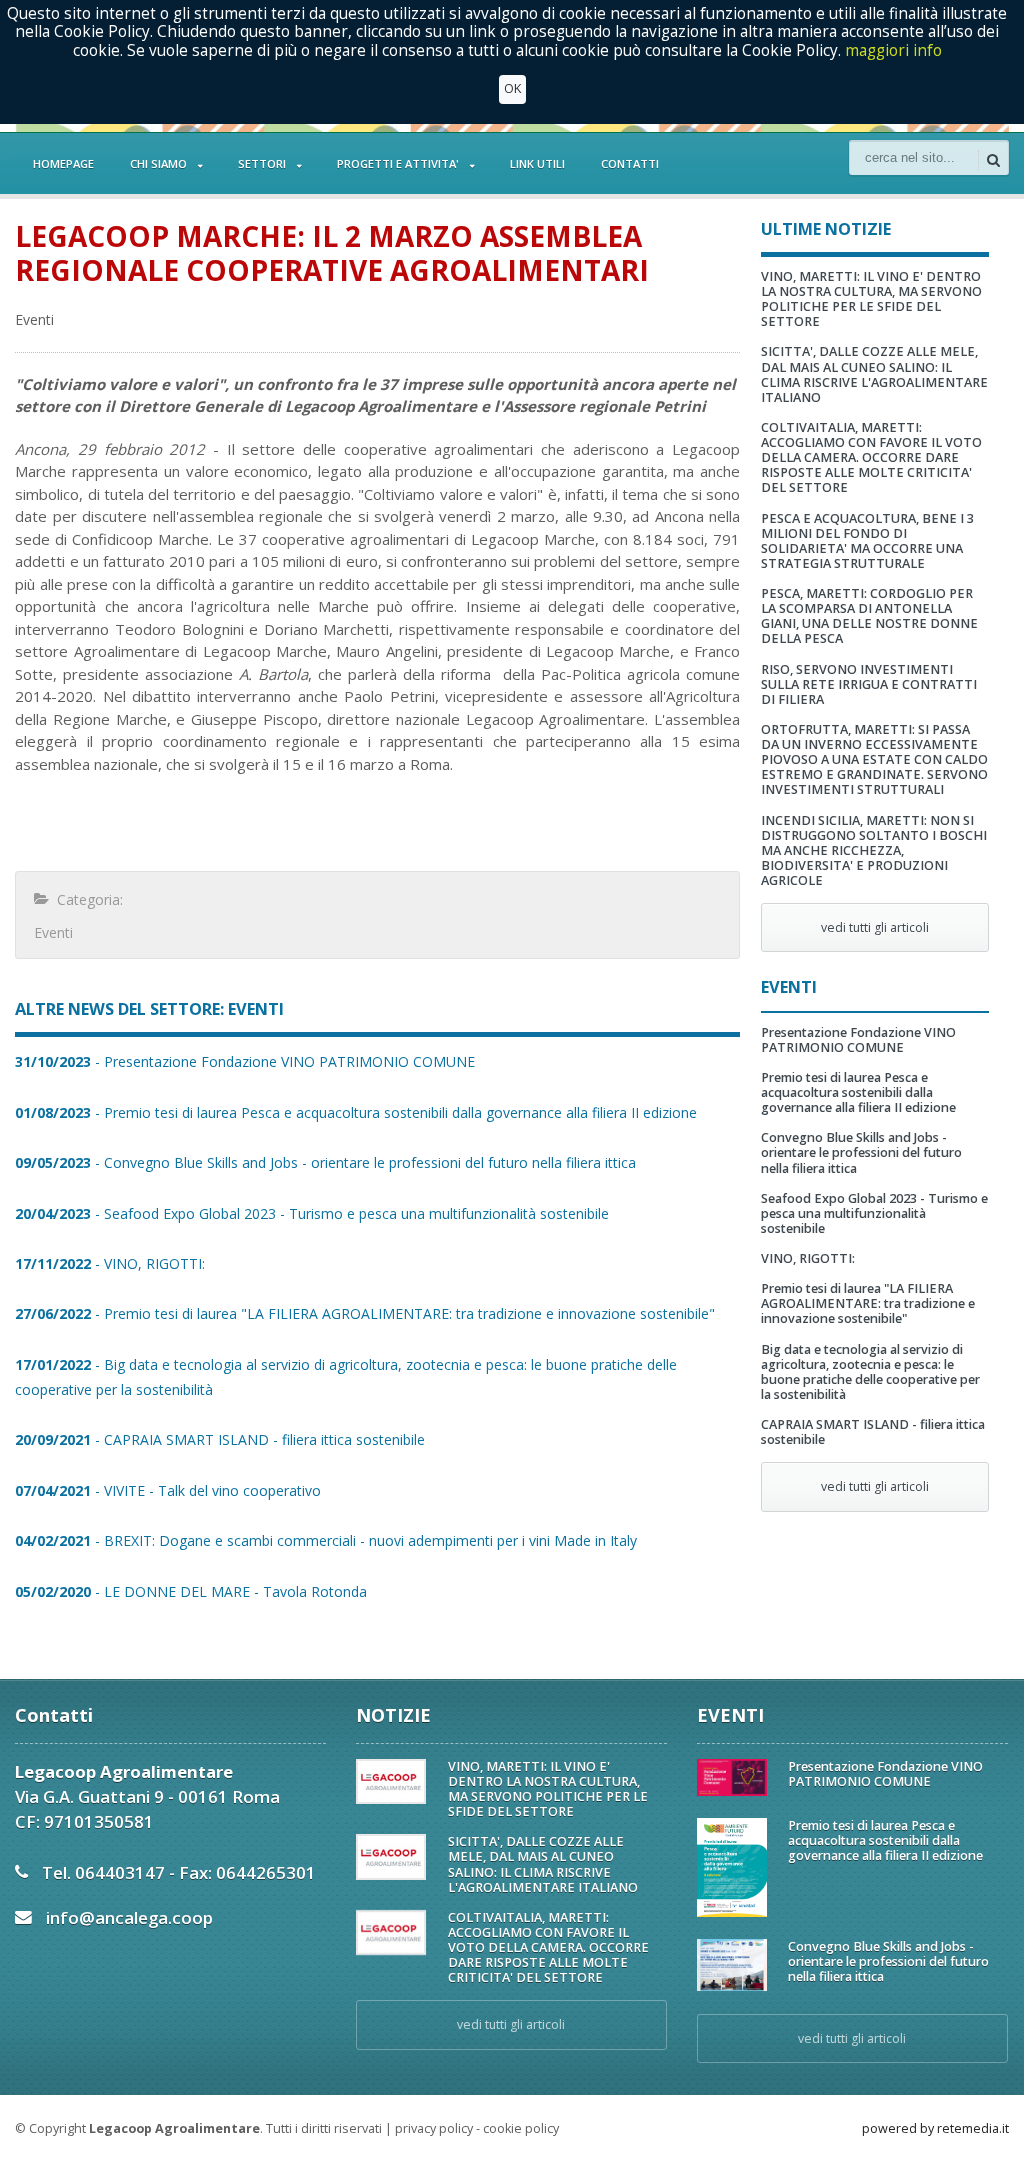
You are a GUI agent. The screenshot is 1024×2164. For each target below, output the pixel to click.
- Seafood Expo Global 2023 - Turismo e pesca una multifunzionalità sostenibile (312, 1213)
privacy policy (434, 2128)
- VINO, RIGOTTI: (110, 1263)
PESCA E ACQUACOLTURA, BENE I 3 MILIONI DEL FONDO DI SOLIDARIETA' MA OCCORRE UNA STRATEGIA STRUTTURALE (867, 541)
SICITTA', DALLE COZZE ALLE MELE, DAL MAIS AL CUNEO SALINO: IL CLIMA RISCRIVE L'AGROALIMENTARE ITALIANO (874, 374)
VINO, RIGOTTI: (808, 1258)
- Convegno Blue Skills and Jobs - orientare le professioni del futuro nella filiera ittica (325, 1162)
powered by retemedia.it (935, 2128)
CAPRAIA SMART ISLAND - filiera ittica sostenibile (873, 1432)
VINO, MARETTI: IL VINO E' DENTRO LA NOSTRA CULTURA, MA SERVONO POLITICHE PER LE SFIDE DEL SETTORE (871, 299)
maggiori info (893, 50)
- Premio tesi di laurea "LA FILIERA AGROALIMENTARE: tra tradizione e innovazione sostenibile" (365, 1313)
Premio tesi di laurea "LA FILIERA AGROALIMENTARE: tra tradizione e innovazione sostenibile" (868, 1303)
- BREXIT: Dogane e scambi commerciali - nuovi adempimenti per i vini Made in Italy (326, 1540)
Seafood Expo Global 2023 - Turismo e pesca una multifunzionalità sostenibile (874, 1213)
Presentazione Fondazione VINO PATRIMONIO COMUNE (858, 1040)
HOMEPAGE (63, 163)
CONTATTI (630, 163)
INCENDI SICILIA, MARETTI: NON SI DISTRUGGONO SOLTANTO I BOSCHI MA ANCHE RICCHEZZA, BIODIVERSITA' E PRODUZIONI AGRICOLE (874, 851)
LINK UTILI (537, 163)
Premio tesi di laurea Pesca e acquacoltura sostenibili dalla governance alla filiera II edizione (858, 1092)
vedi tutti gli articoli (875, 927)
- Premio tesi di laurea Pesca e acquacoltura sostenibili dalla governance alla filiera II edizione (356, 1112)
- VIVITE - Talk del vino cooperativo (168, 1490)
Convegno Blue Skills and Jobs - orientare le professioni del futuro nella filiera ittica (861, 1152)
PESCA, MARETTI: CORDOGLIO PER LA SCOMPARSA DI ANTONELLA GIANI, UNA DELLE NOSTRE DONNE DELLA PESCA (869, 616)
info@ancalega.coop (129, 1917)
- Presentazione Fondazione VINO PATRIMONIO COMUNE (245, 1061)
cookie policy (521, 2128)
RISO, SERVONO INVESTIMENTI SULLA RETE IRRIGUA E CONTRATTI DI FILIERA (869, 684)
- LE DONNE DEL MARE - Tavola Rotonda (191, 1591)
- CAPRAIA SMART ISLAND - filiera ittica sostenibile (220, 1439)
